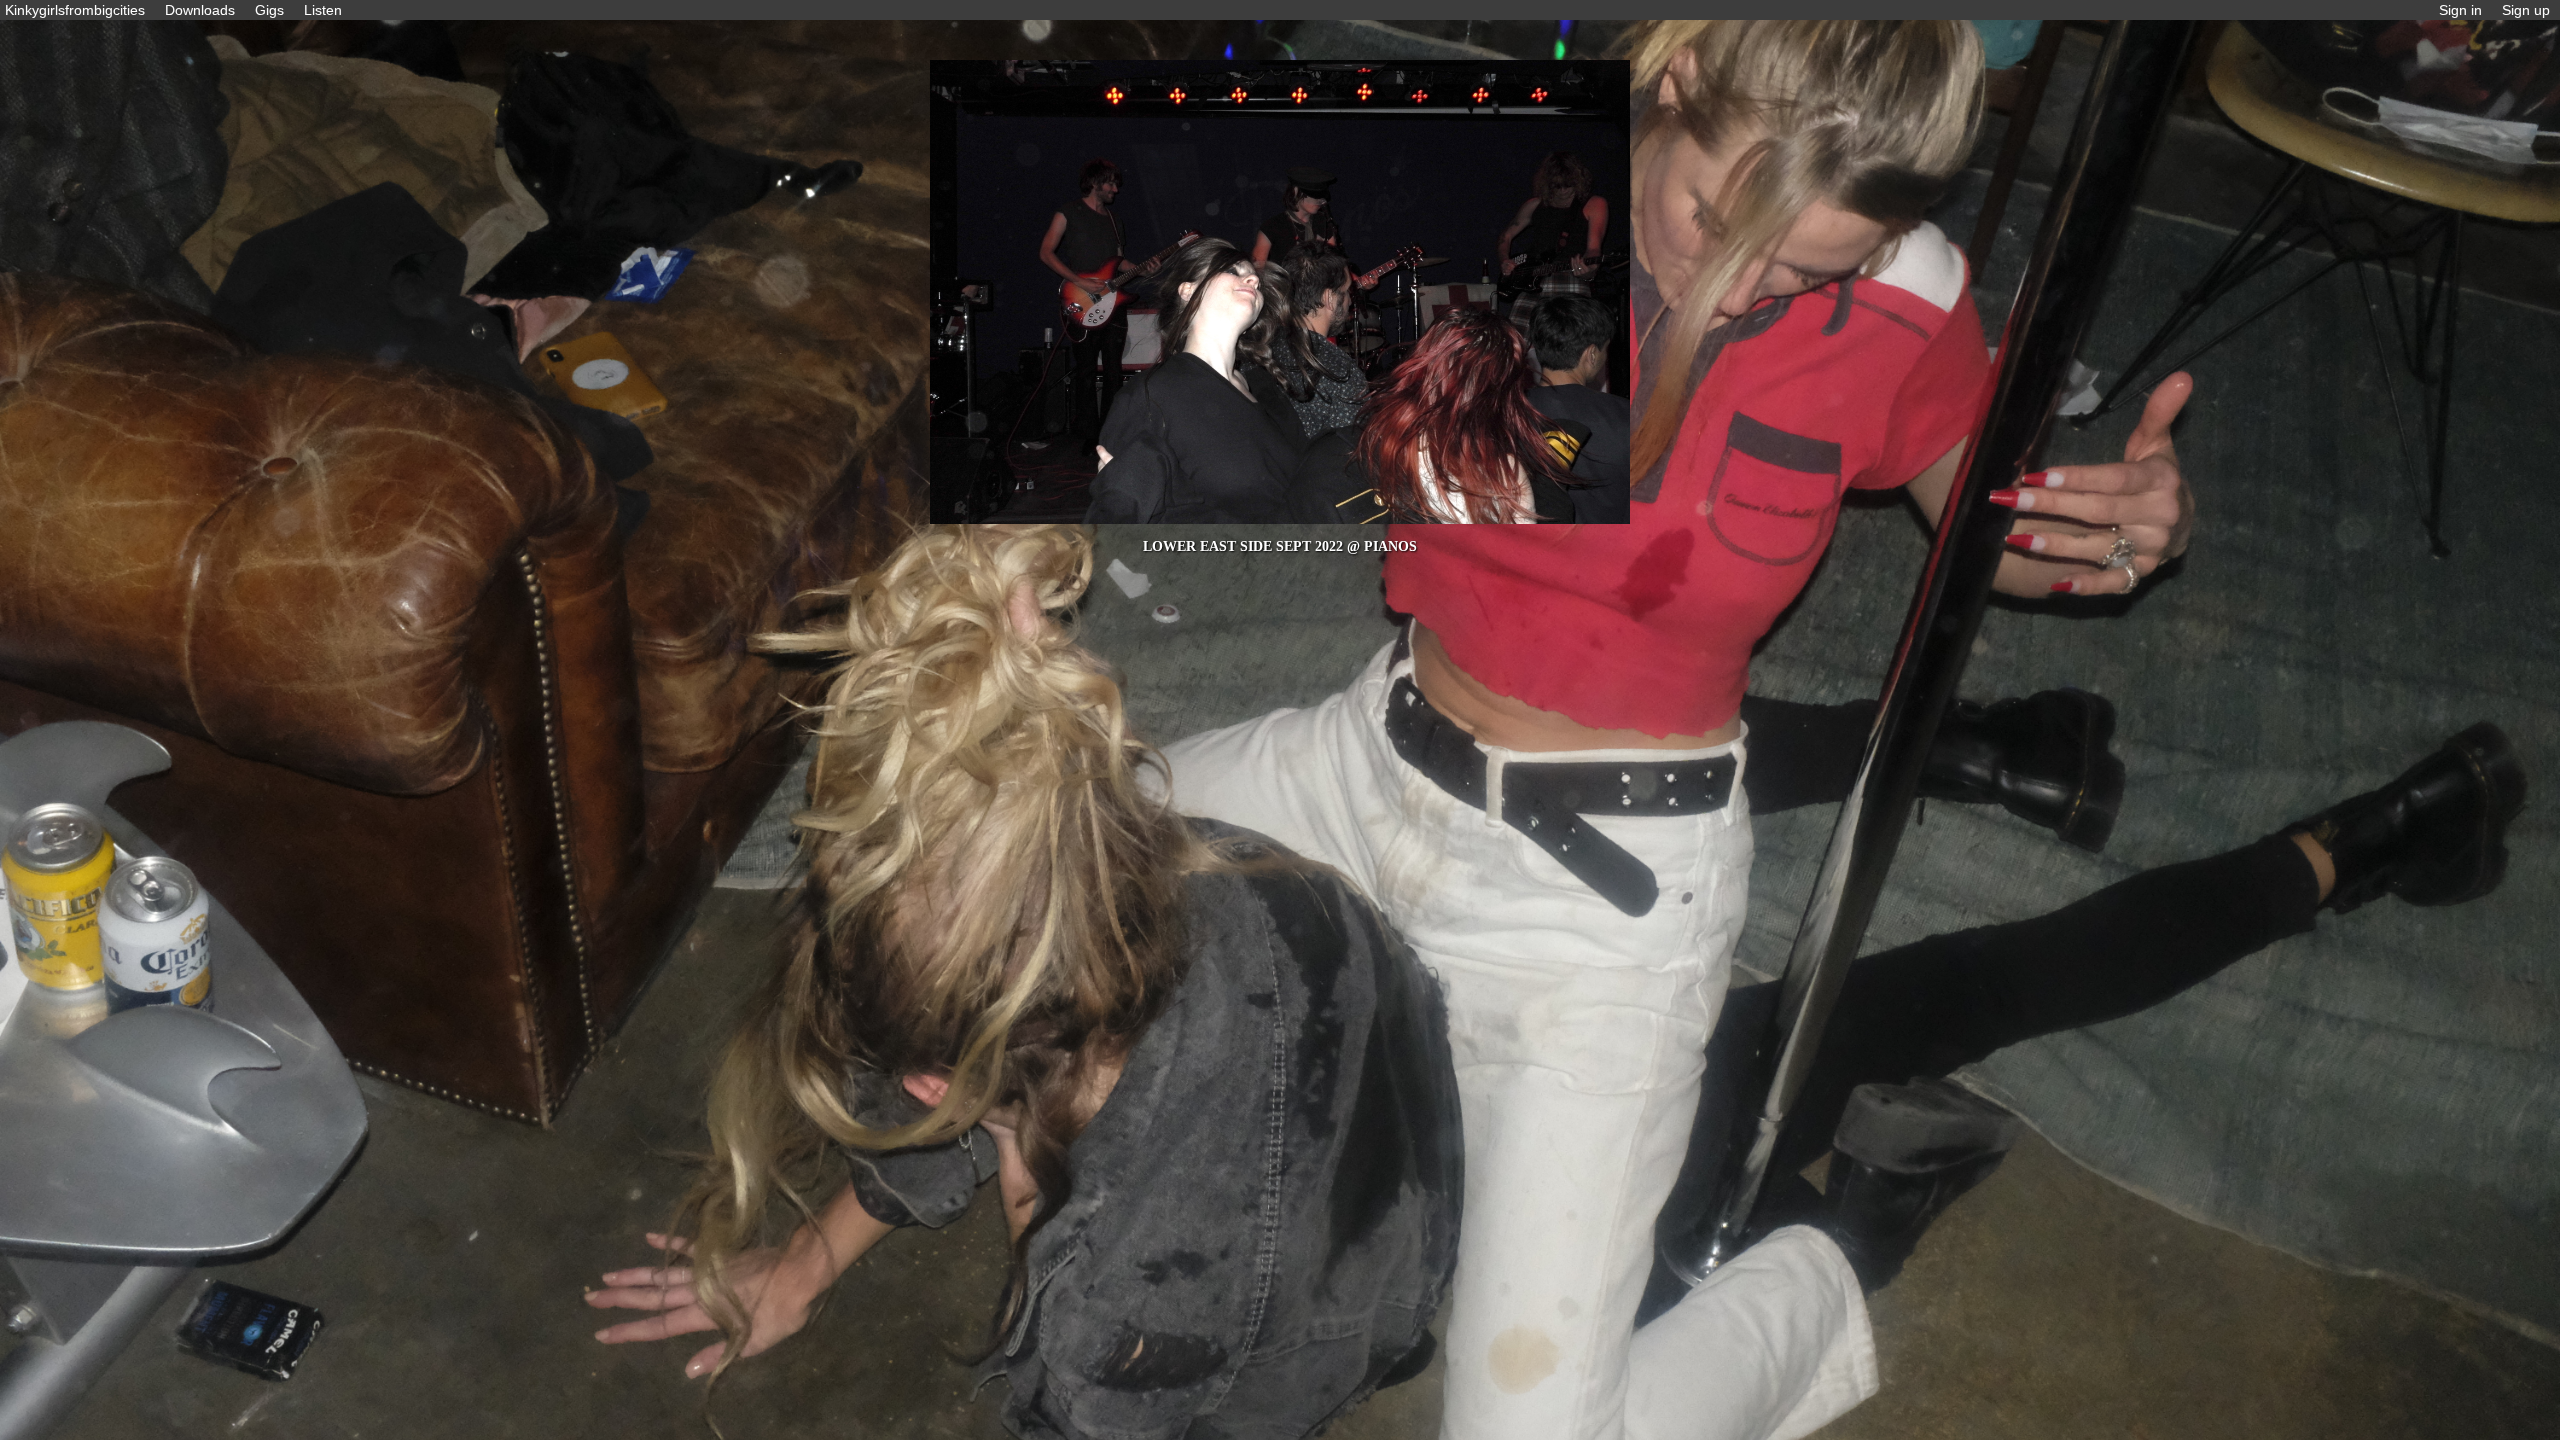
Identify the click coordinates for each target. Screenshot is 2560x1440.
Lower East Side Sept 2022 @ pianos (1280, 546)
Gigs (269, 10)
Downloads (200, 10)
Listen (323, 10)
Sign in (2460, 10)
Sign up (2526, 10)
